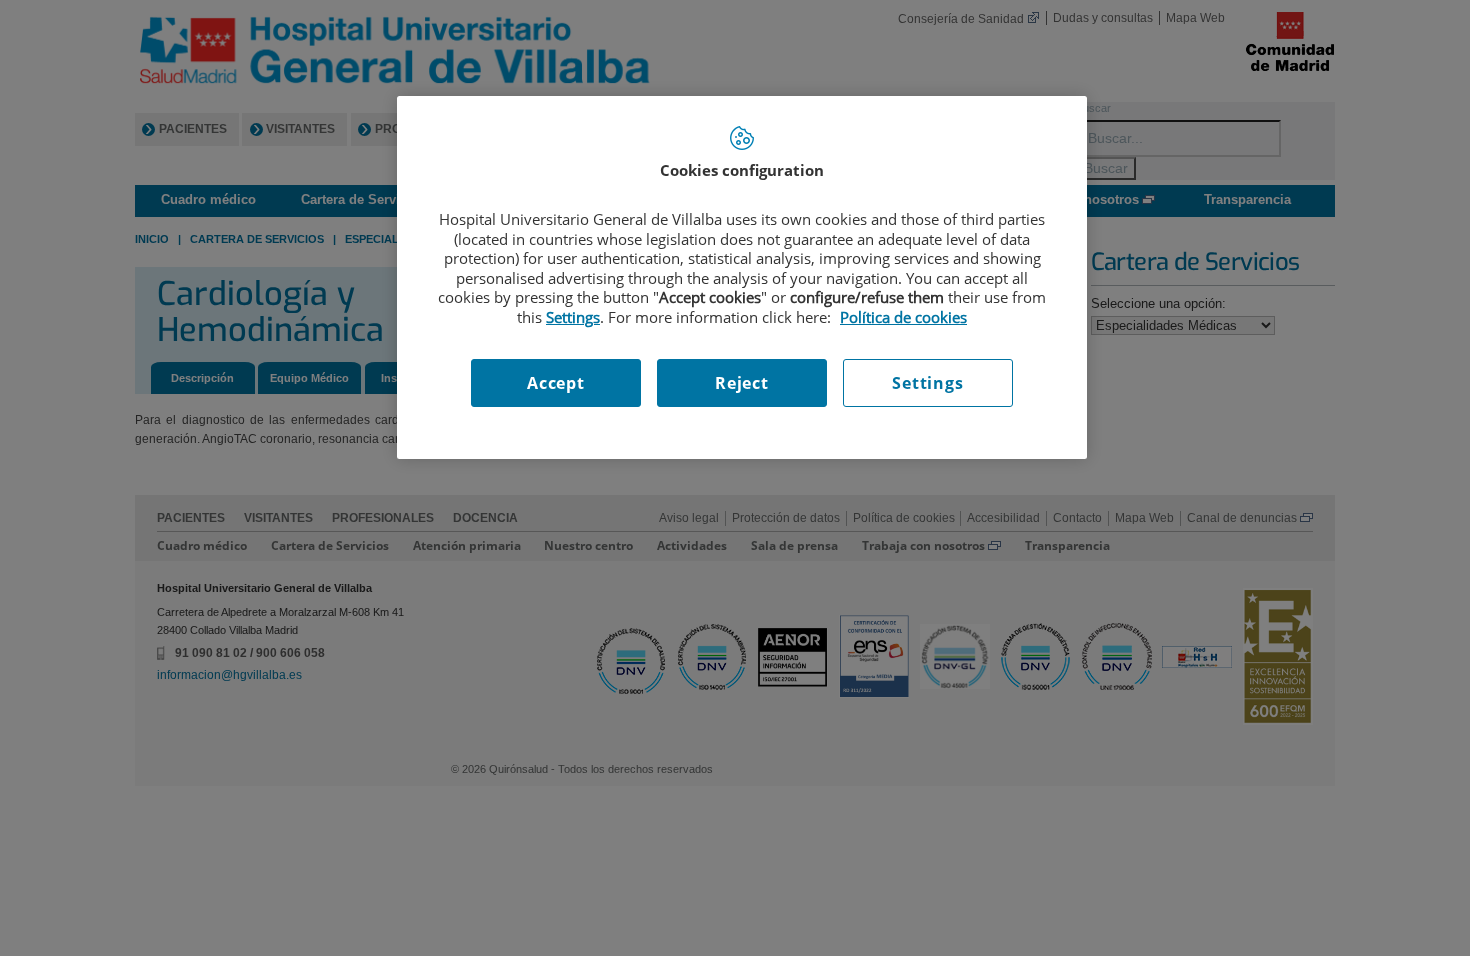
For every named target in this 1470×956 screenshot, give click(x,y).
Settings (927, 383)
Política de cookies (903, 317)
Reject (742, 383)
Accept (556, 383)
